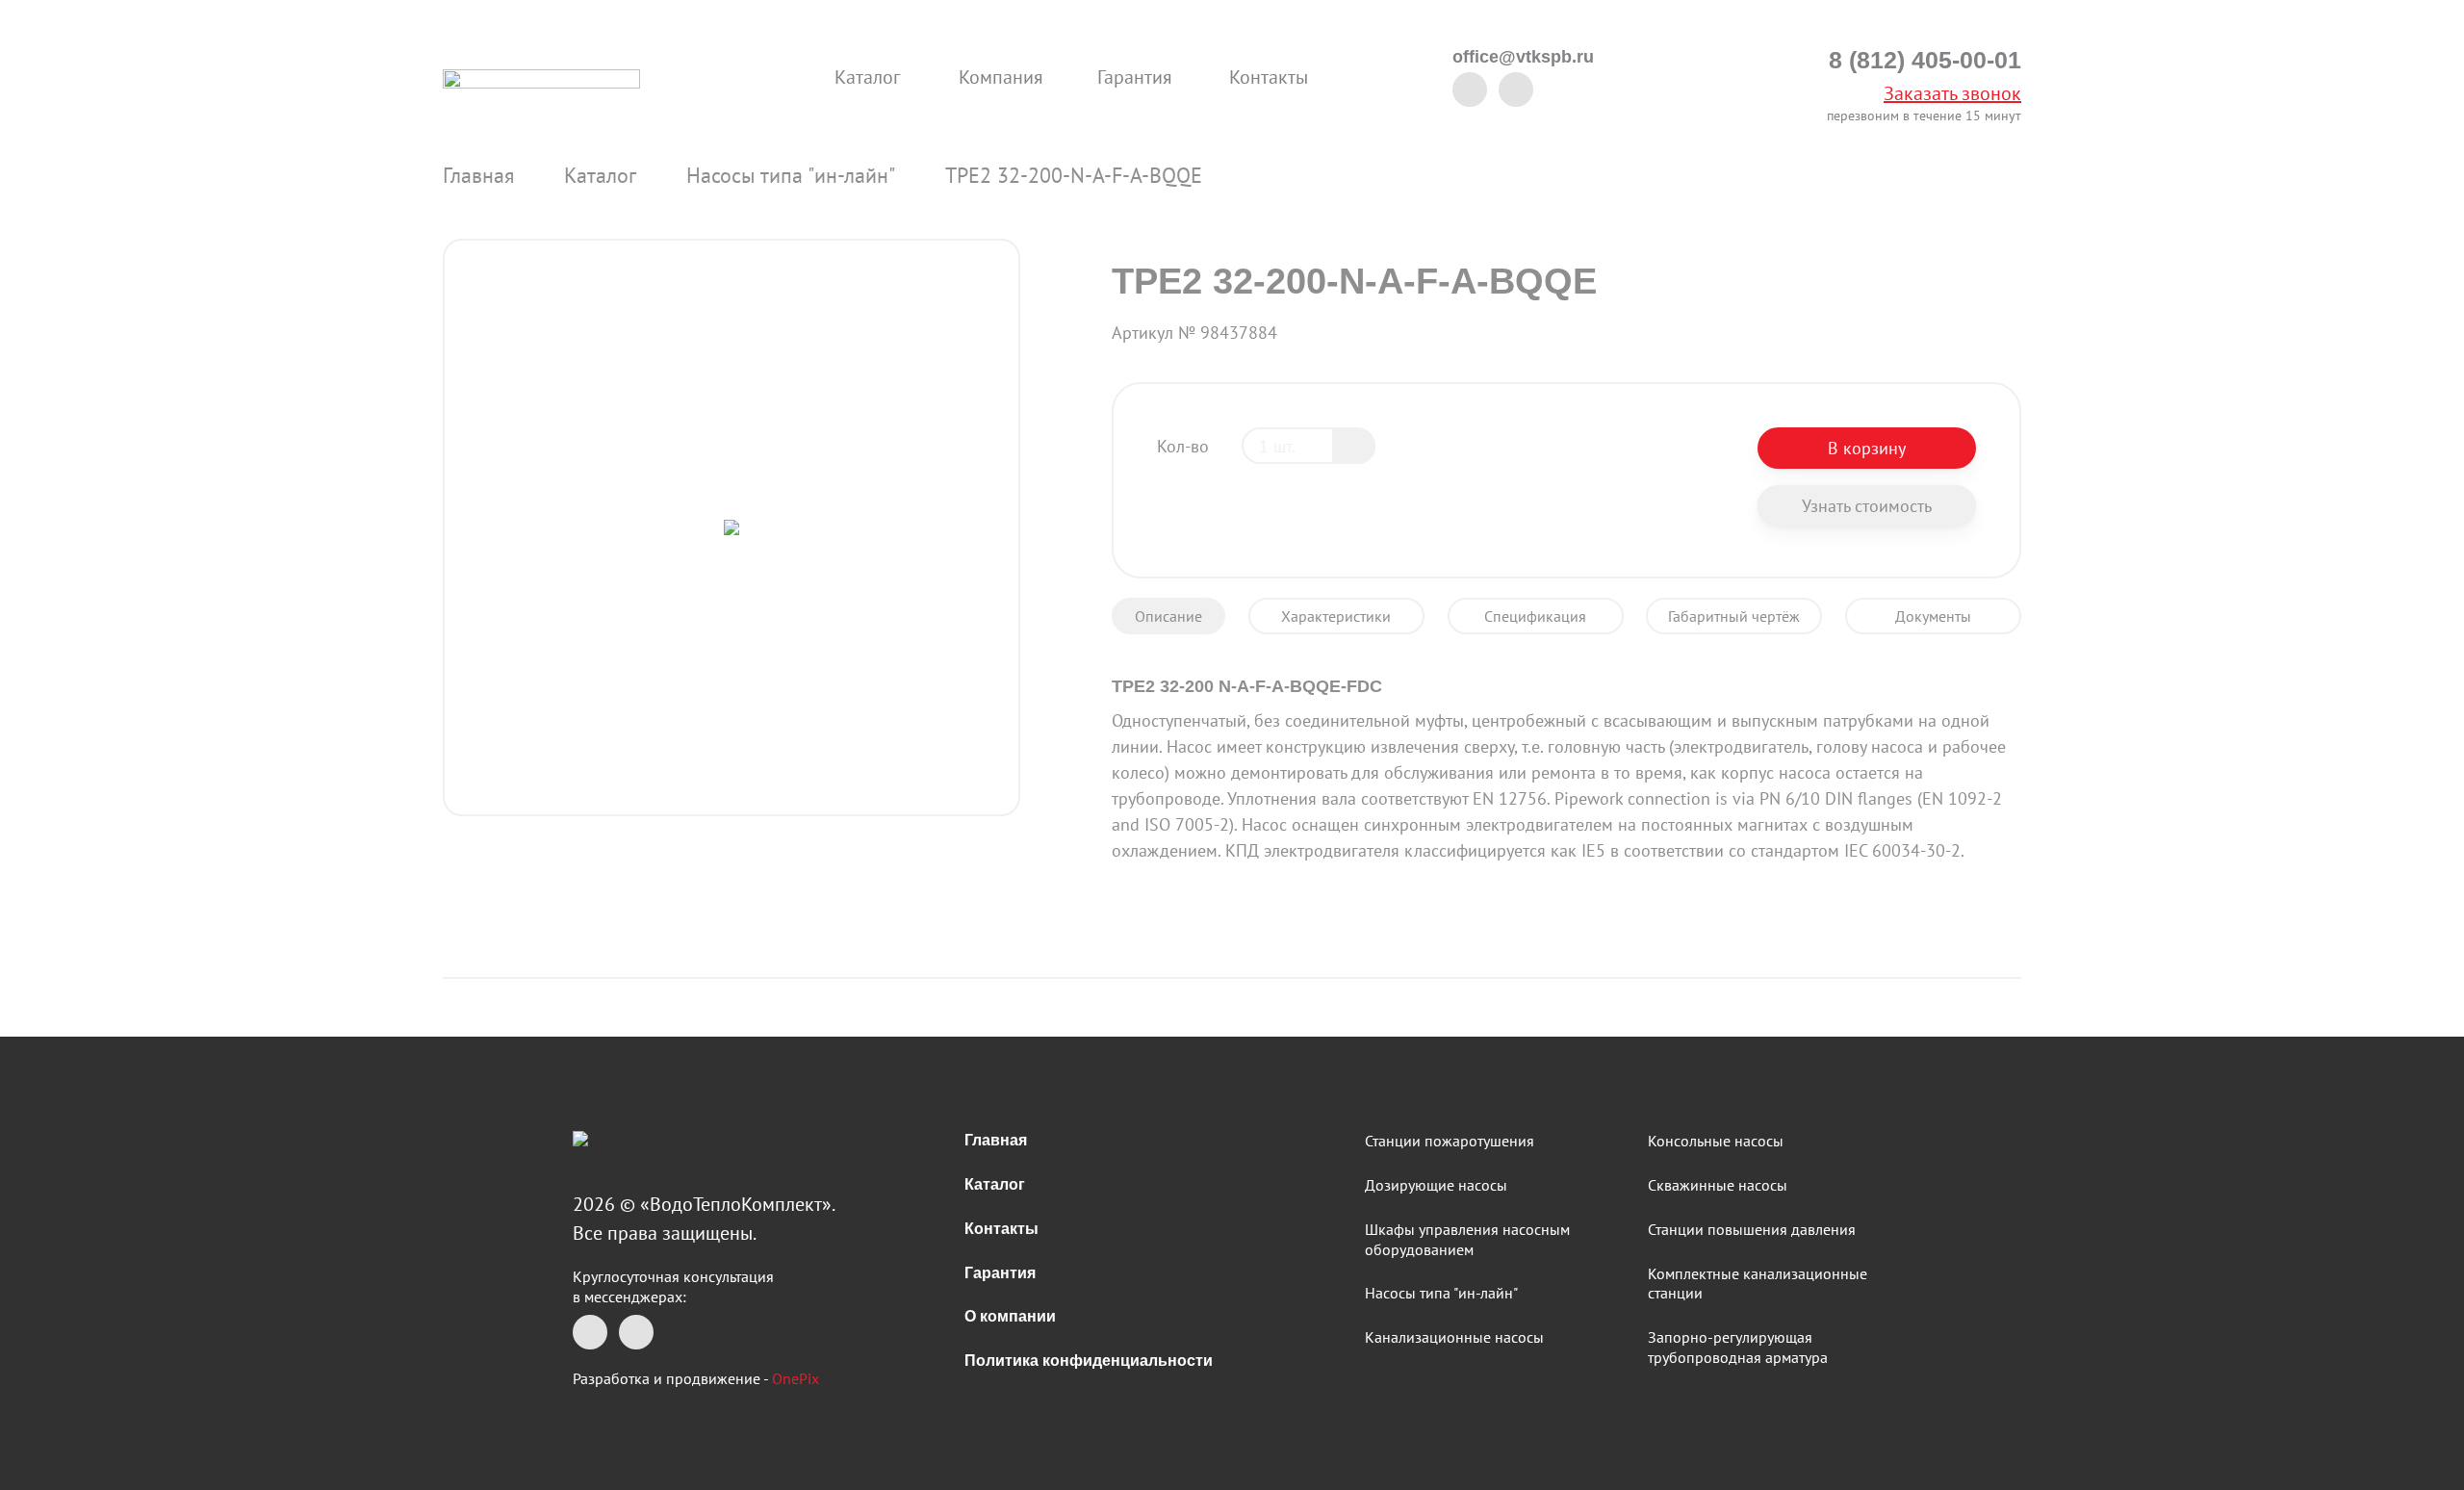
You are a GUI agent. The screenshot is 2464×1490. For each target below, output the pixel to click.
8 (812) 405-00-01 (1925, 60)
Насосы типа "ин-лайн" (791, 175)
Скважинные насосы (1718, 1185)
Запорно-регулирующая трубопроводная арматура (1738, 1347)
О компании (1010, 1316)
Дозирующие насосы (1436, 1185)
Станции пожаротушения (1450, 1141)
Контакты (1269, 77)
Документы (1933, 616)
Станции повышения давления (1752, 1229)
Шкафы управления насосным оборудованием (1467, 1239)
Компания (1001, 77)
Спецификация (1535, 616)
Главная (478, 175)
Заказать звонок (1952, 93)
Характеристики (1336, 616)
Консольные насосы (1716, 1141)
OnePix (796, 1378)
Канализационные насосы (1454, 1337)
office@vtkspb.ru (1523, 57)
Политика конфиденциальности (1089, 1361)
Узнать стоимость (1867, 506)
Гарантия (1135, 77)
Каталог (867, 77)
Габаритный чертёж (1734, 616)
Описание (1168, 616)
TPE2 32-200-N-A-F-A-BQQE (1074, 175)
